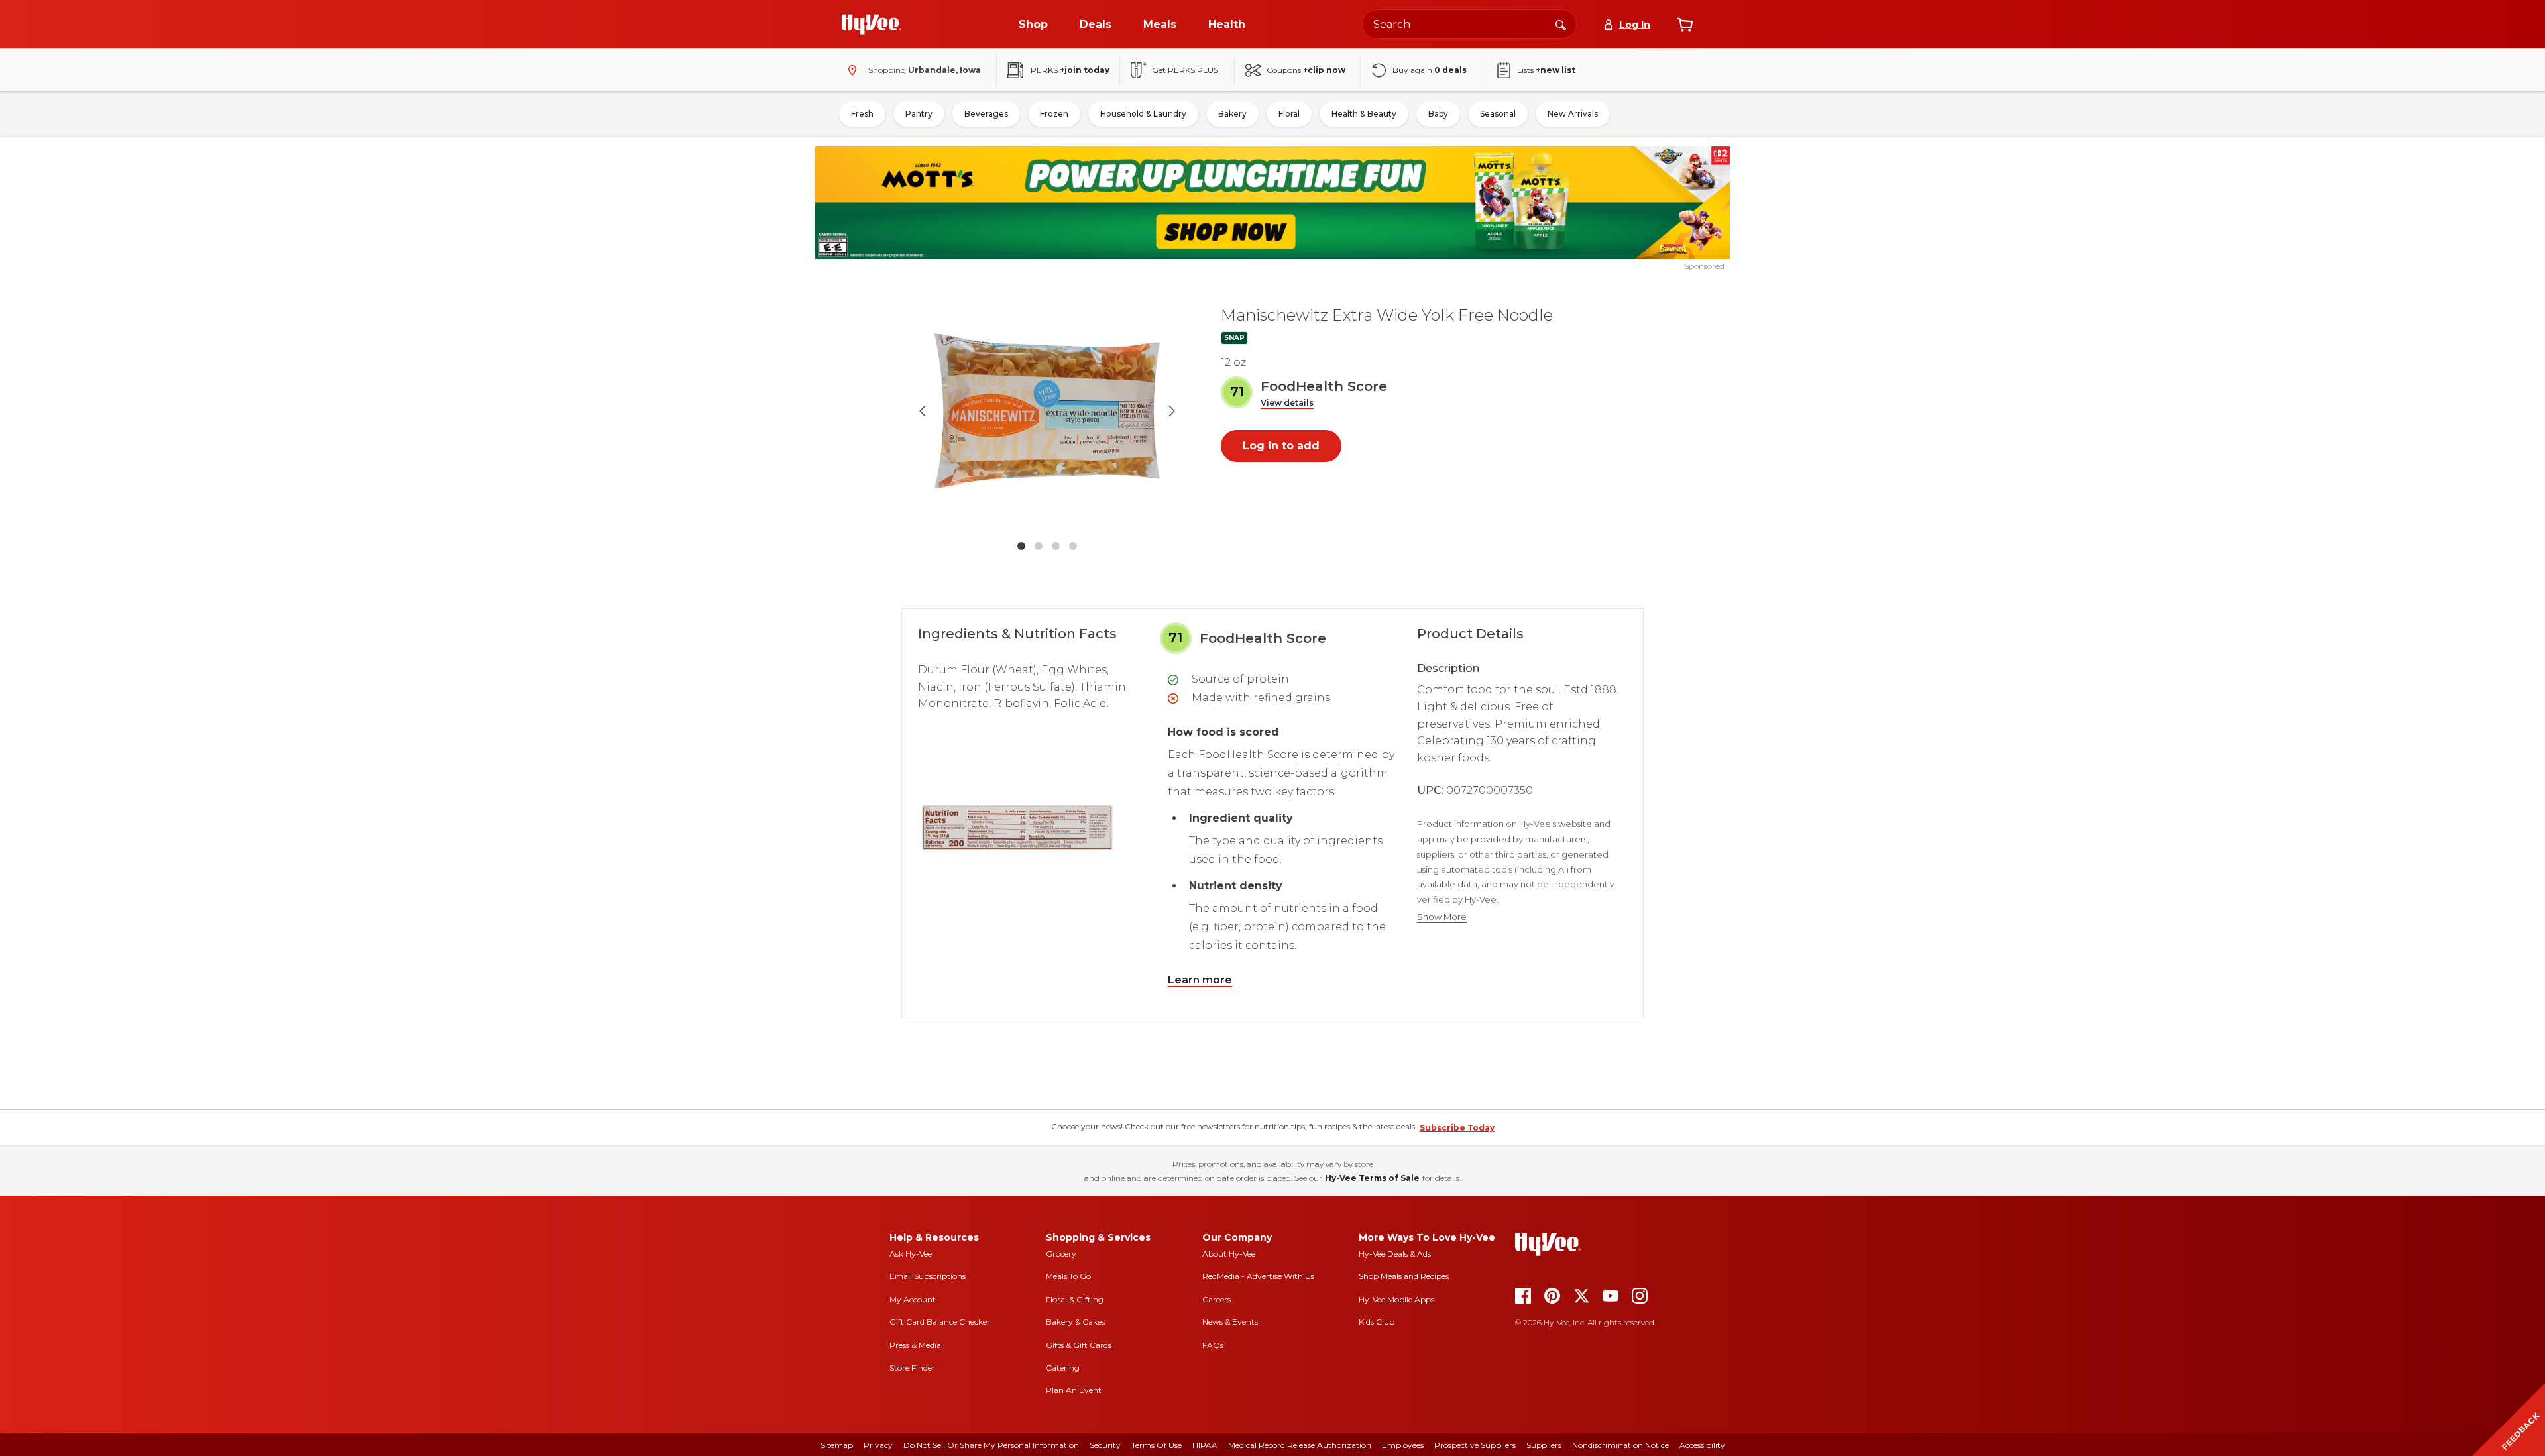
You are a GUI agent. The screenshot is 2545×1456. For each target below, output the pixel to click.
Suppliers (1544, 1445)
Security (1105, 1445)
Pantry (919, 114)
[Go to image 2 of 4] (1039, 546)
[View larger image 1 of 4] (1047, 411)
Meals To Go (1068, 1276)
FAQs (1213, 1345)
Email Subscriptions (928, 1276)
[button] (1287, 403)
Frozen (1054, 114)
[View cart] (1685, 25)
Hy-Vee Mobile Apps (1396, 1299)
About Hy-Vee (1229, 1254)
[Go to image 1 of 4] (1021, 546)
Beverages (986, 114)
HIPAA (1205, 1445)
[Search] (1561, 24)
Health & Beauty (1364, 114)
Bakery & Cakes (1075, 1322)
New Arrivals (1573, 114)
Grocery (1061, 1254)
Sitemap (837, 1445)
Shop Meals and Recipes (1404, 1276)
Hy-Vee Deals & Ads (1395, 1254)
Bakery (1232, 114)
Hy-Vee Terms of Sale (1372, 1178)
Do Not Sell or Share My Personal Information (991, 1445)
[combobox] (1469, 24)
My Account (913, 1299)
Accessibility (1702, 1445)
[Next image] (1172, 411)
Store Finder (912, 1368)
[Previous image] (923, 411)
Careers (1216, 1299)
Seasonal (1498, 114)
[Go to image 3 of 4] (1056, 546)
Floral (1289, 114)
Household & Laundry (1143, 114)
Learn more (1200, 980)
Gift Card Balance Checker (940, 1322)
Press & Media (915, 1345)
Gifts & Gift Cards (1079, 1345)
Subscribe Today (1457, 1128)
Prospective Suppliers (1475, 1445)
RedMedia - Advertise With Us (1258, 1276)
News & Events (1230, 1322)
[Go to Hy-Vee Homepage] (872, 25)
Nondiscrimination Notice (1620, 1445)
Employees (1403, 1445)
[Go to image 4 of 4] (1073, 546)
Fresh (862, 114)
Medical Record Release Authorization (1300, 1445)
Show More (1442, 917)
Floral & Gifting (1075, 1299)
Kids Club (1377, 1322)
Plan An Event (1074, 1390)
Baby (1438, 114)
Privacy (878, 1445)
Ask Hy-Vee (911, 1254)
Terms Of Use (1157, 1445)
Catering (1063, 1368)
